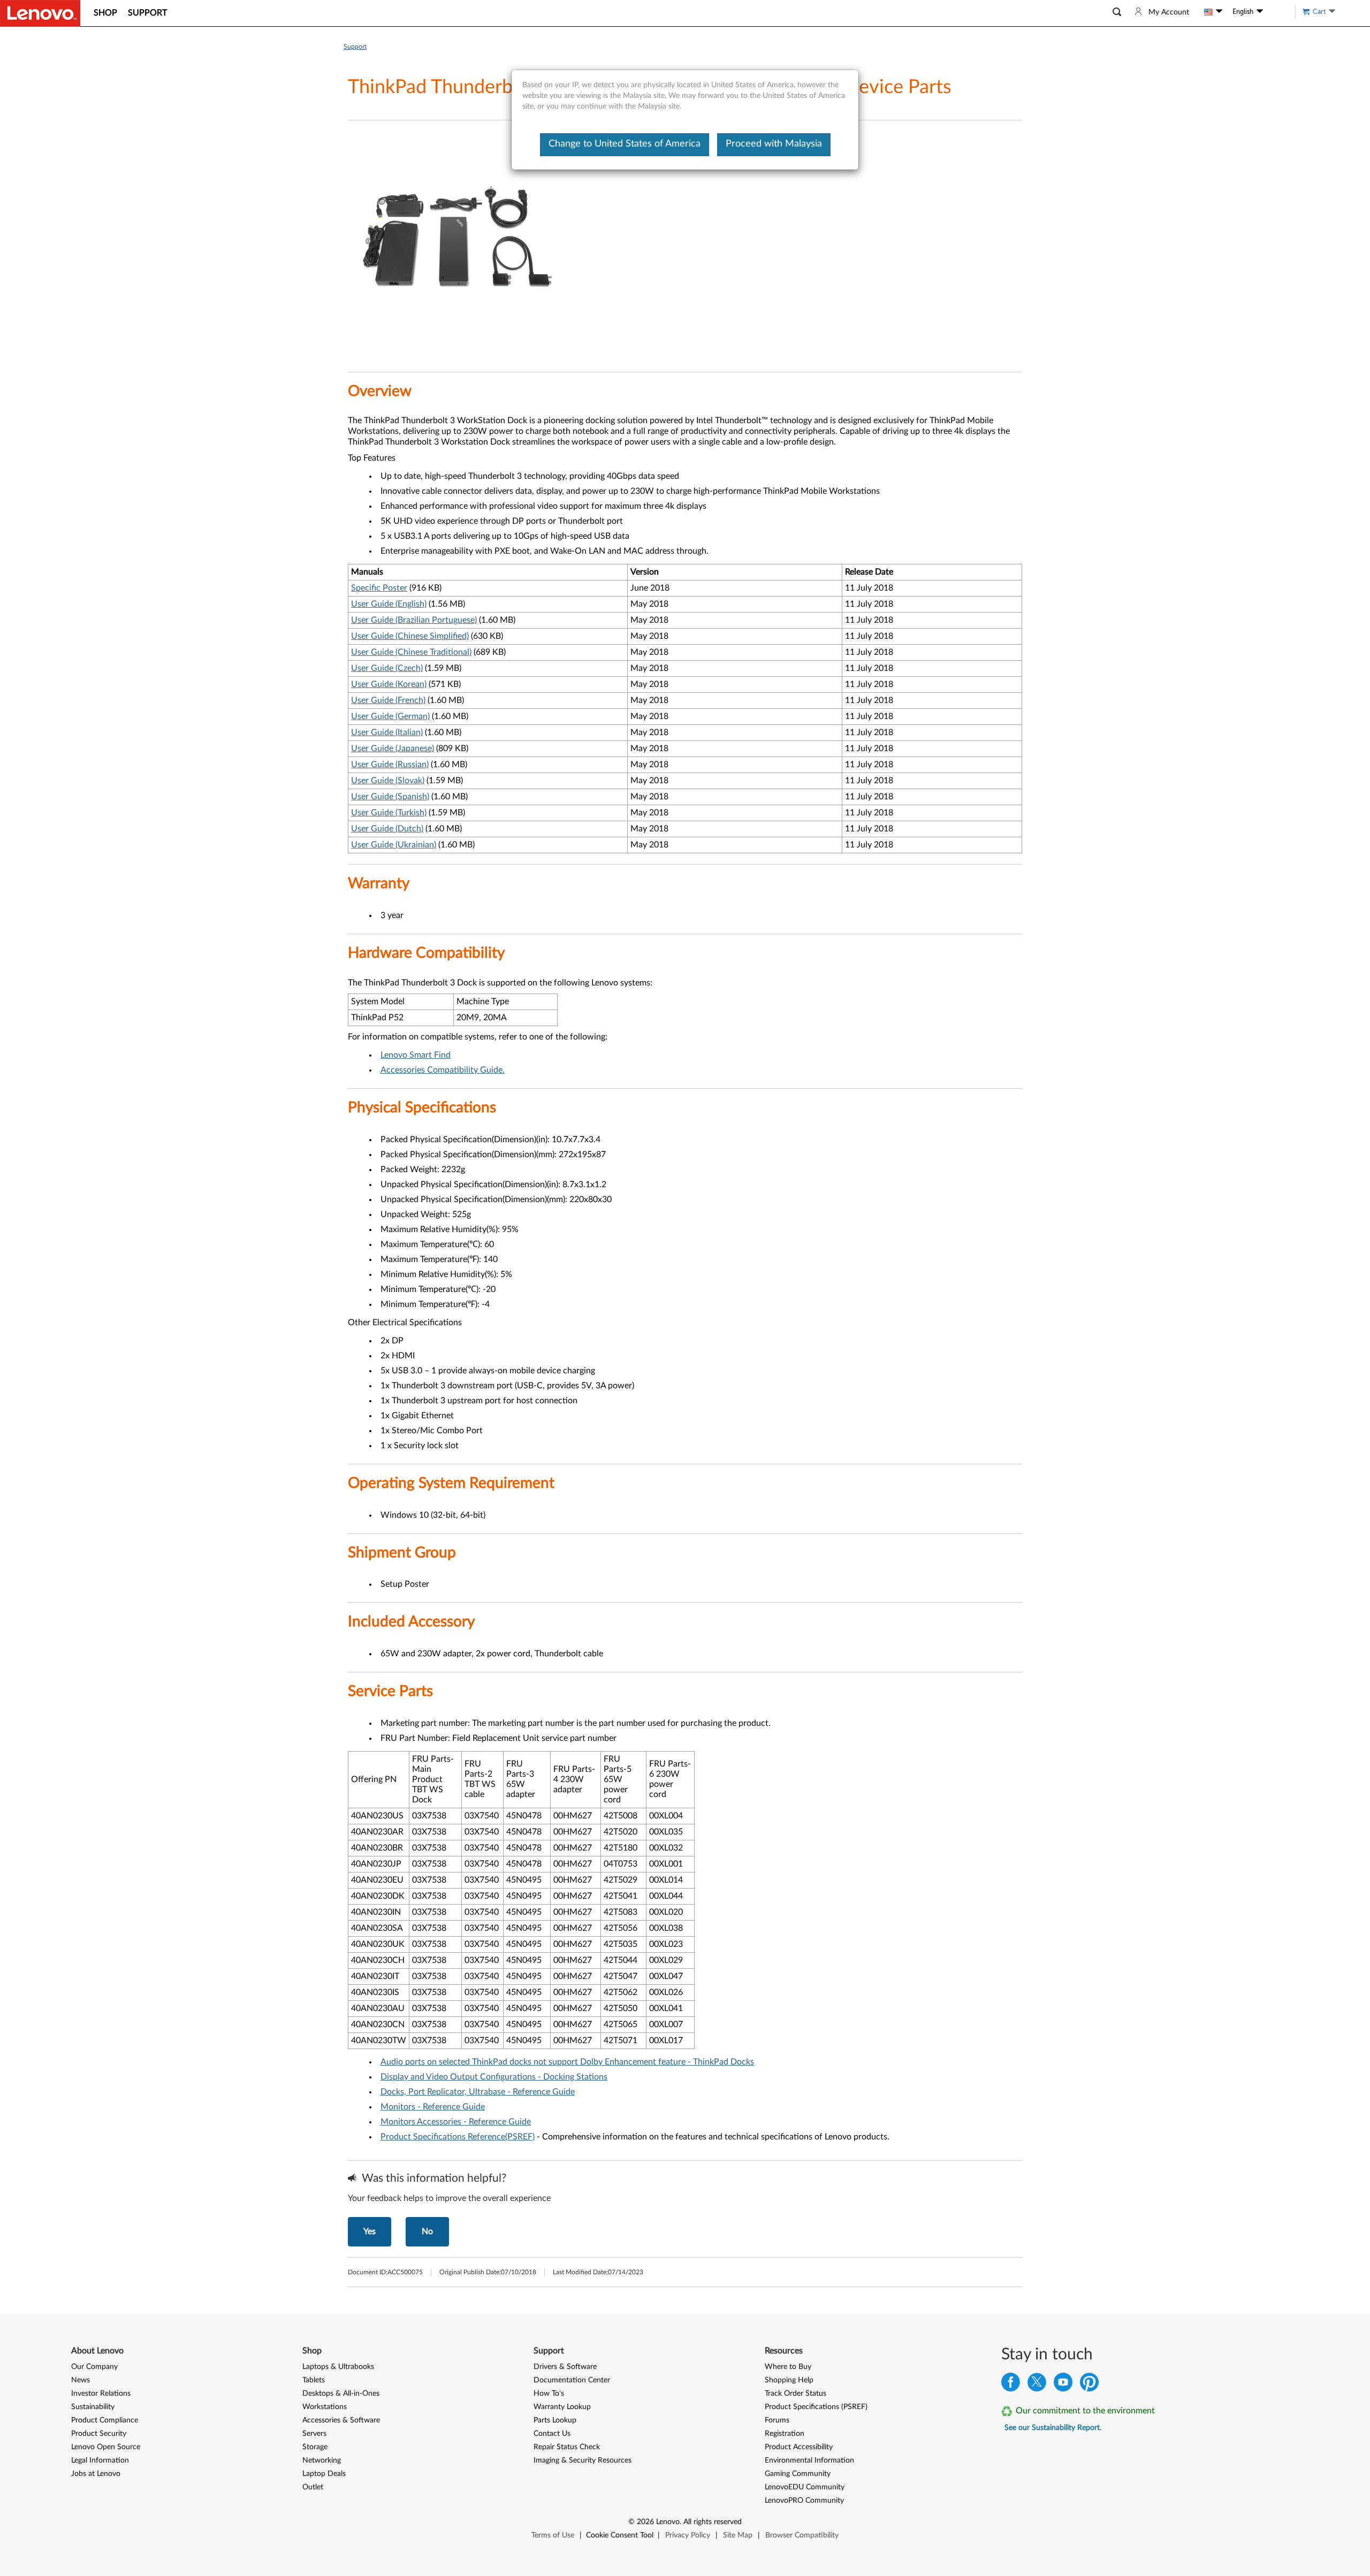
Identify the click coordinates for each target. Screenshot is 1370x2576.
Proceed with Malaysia (774, 144)
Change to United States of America (625, 144)
